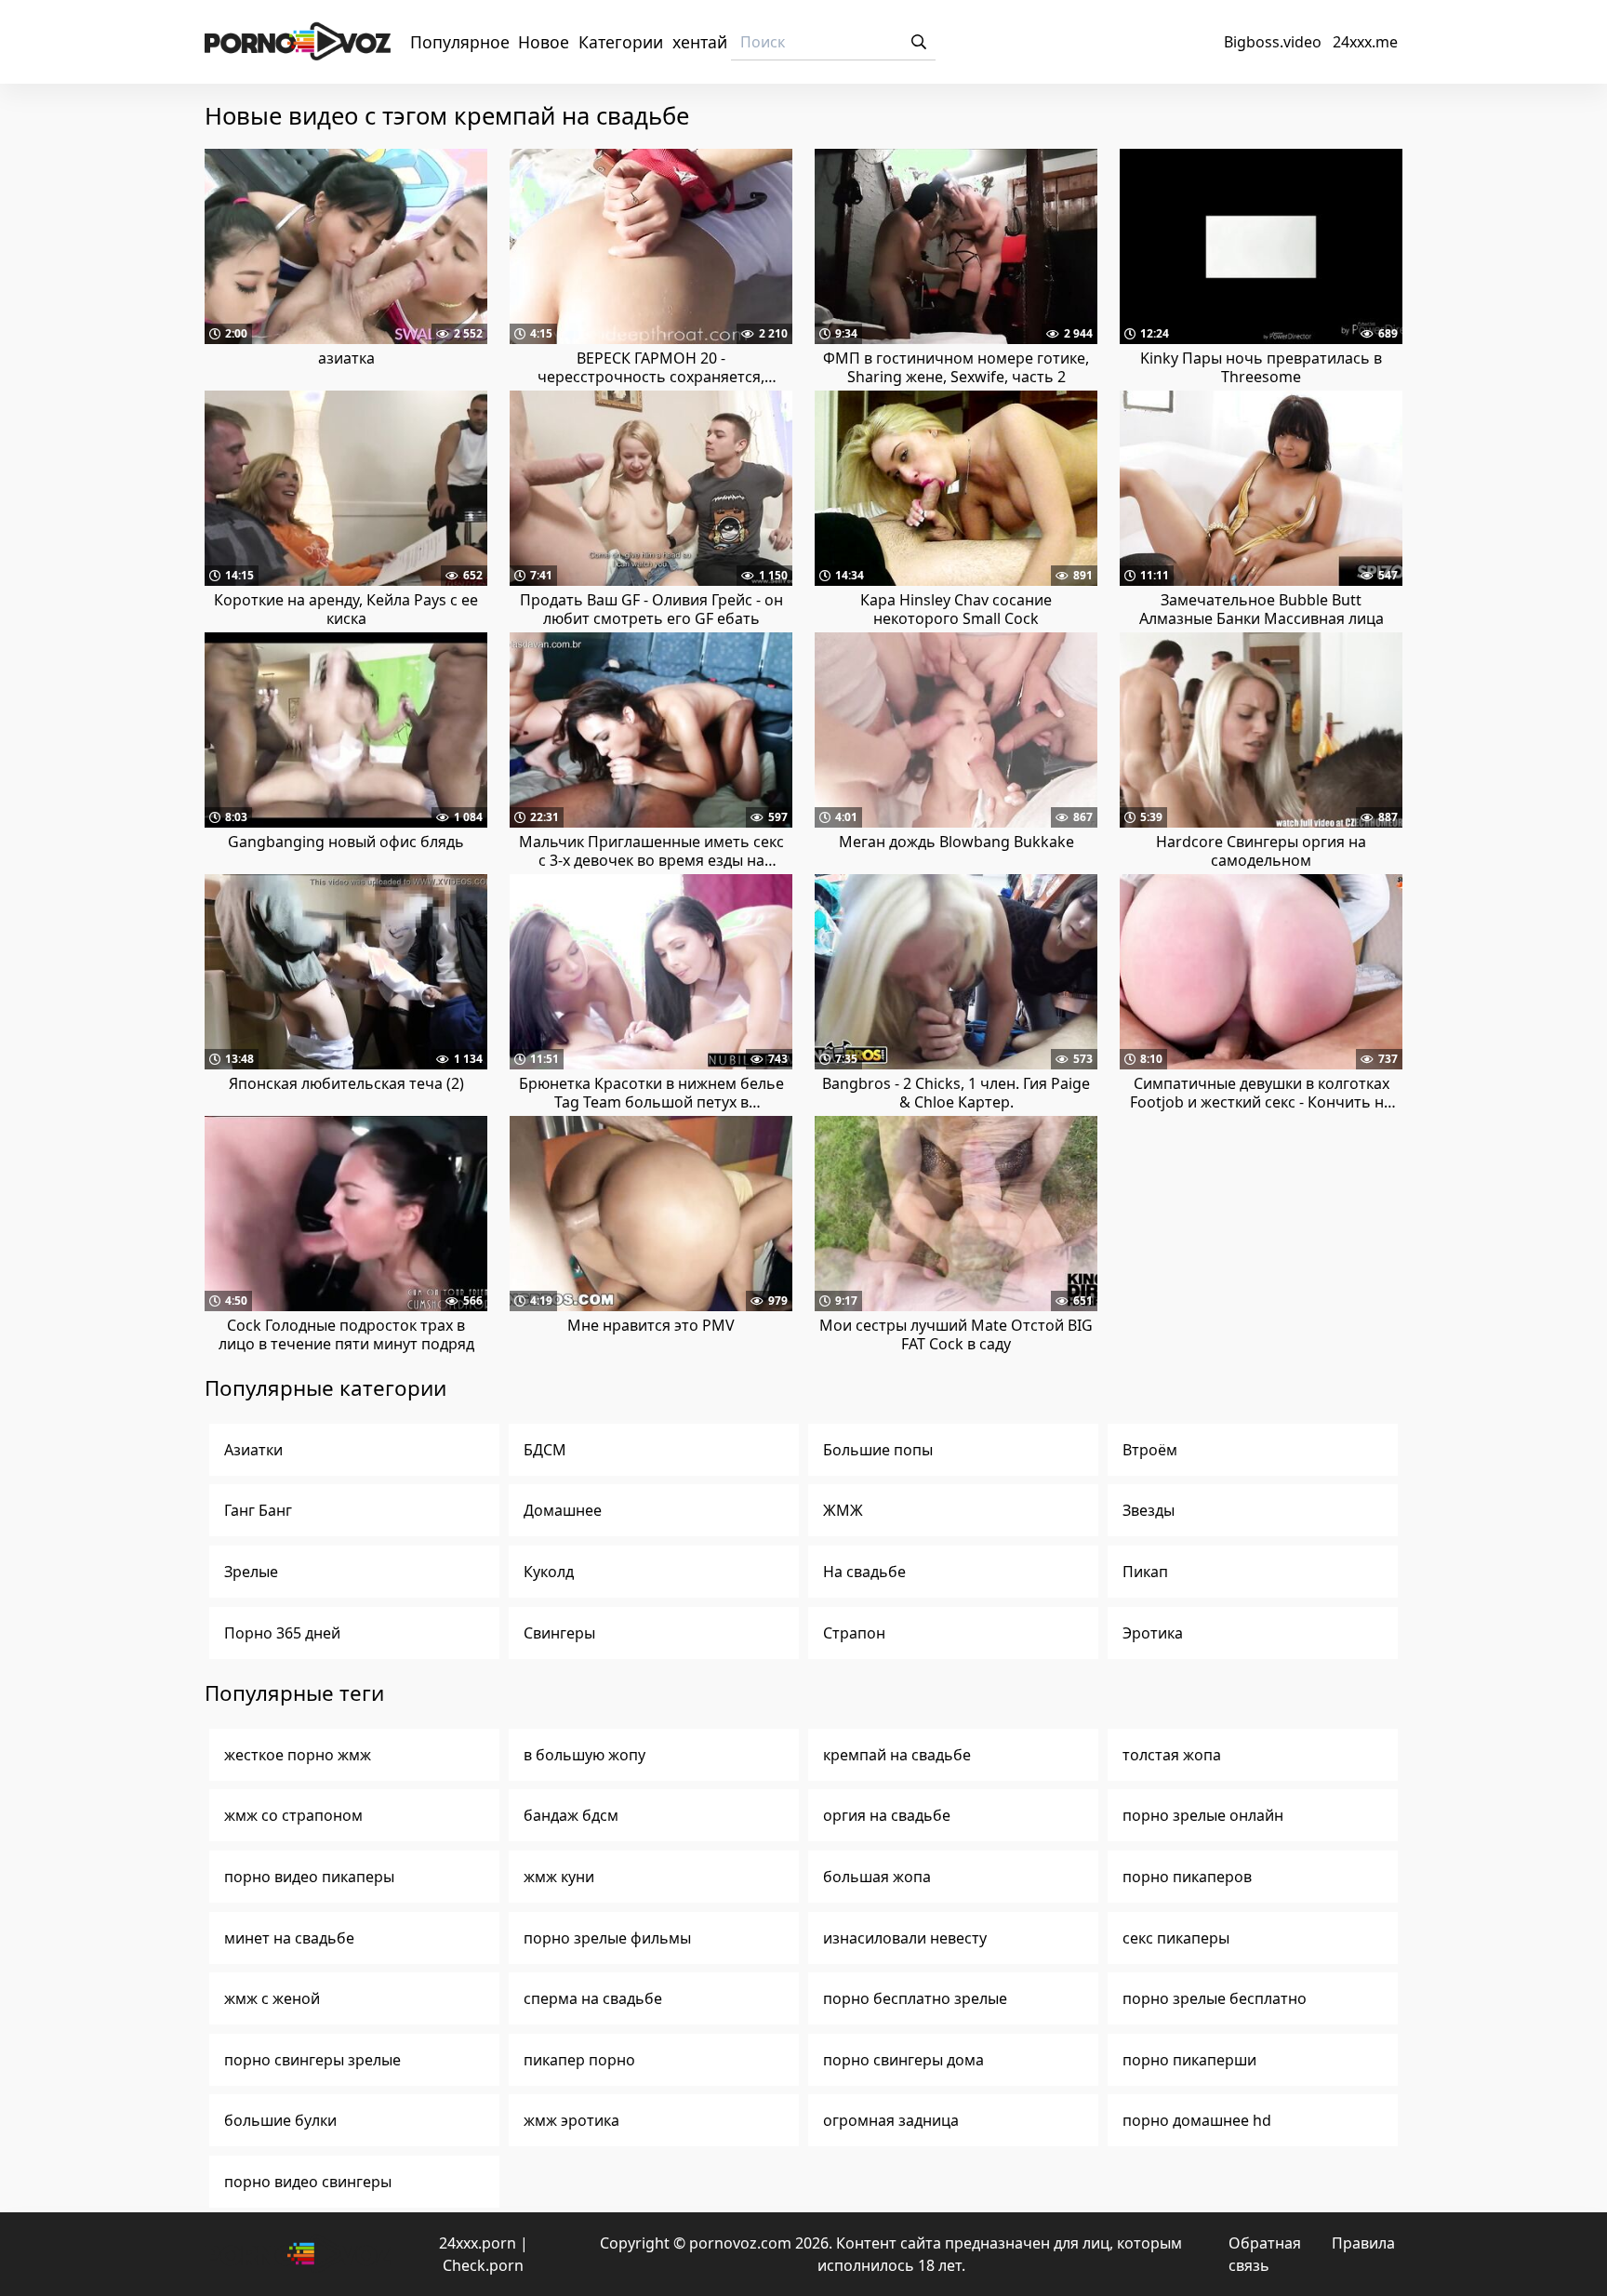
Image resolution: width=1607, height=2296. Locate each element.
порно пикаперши (1189, 2060)
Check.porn (483, 2265)
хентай (700, 42)
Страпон (854, 1633)
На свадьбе (864, 1572)
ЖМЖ (843, 1510)
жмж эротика (571, 2120)
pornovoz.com (740, 2243)
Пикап (1145, 1572)
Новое (544, 42)
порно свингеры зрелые (312, 2060)
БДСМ (545, 1450)
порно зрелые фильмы (607, 1938)
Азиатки (253, 1450)
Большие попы (878, 1450)
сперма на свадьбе (593, 1998)
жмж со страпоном (293, 1815)
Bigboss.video (1273, 42)
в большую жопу (584, 1755)
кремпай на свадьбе (897, 1755)
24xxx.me (1365, 42)
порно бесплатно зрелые (915, 1998)
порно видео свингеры (308, 2182)
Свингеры (559, 1633)
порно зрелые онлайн (1203, 1815)
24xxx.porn (478, 2243)
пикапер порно (579, 2060)
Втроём (1150, 1450)
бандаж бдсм (571, 1815)
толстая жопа (1172, 1755)
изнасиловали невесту (905, 1938)
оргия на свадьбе (887, 1815)
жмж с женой (272, 1998)
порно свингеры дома (903, 2060)
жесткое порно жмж (298, 1755)
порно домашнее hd (1197, 2120)
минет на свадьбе (289, 1938)
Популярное (460, 42)
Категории (621, 42)
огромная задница (891, 2120)
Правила (1363, 2243)
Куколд (549, 1572)
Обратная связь (1265, 2254)
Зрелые (251, 1572)
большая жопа (877, 1877)
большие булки (280, 2120)
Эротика (1153, 1633)
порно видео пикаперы (309, 1877)
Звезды (1149, 1510)
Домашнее (563, 1510)
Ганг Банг (258, 1510)
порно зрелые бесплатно (1215, 1998)
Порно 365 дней (282, 1633)
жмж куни (559, 1877)
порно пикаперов (1187, 1877)
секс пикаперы (1176, 1938)
